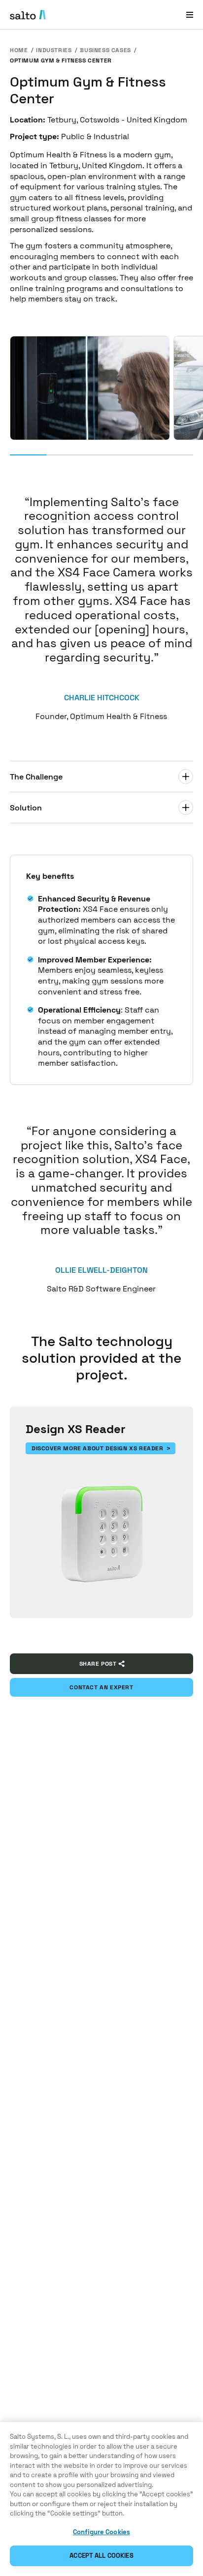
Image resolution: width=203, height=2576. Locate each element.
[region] (101, 2499)
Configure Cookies (101, 2532)
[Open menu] (190, 15)
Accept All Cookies (101, 2556)
